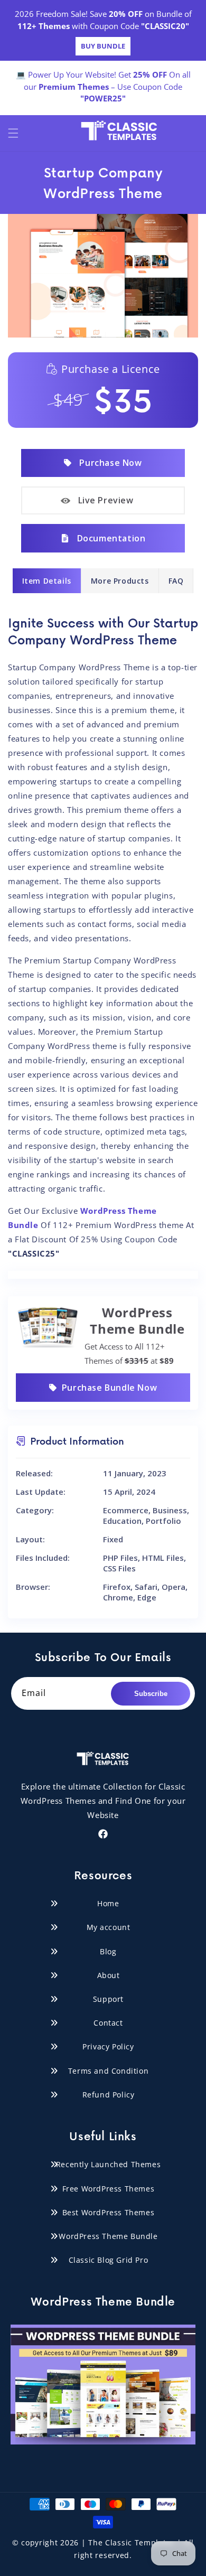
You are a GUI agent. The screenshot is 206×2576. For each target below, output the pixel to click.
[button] (13, 133)
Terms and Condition (108, 2071)
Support (108, 1999)
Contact (108, 2023)
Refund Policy (109, 2095)
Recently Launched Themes (108, 2164)
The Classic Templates (132, 2542)
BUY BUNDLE (103, 46)
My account (109, 1927)
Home (108, 1903)
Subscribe (151, 1694)
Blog (108, 1951)
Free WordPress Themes (109, 2189)
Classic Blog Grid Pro (109, 2260)
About (109, 1975)
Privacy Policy (108, 2046)
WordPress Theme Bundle (108, 2236)
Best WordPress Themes (109, 2212)
